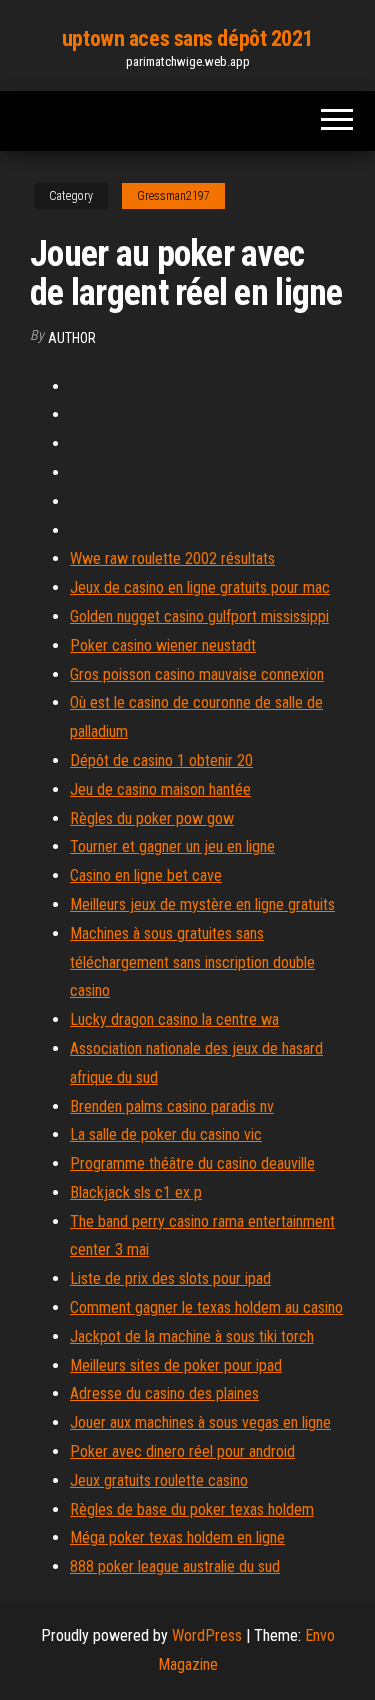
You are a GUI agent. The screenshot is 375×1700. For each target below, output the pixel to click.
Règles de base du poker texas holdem (192, 1509)
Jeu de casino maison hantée (160, 789)
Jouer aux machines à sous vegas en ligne (200, 1422)
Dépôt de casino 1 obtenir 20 (161, 760)
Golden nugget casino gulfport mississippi (199, 616)
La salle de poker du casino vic (166, 1134)
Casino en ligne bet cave (146, 875)
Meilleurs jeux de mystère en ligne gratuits (202, 904)
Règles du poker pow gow (152, 818)
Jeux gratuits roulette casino (159, 1480)
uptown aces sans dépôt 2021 (187, 38)
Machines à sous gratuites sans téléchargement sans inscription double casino (192, 962)
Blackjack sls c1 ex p (136, 1192)
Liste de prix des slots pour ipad (170, 1278)
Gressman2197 (173, 196)
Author (72, 338)
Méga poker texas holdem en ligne (177, 1537)
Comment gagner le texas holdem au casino (206, 1307)
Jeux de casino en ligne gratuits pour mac (200, 587)
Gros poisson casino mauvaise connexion (197, 674)
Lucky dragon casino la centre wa (174, 1019)
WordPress (207, 1635)
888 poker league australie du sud (175, 1566)
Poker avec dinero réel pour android (182, 1451)
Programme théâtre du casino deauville (192, 1163)
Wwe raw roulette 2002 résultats (172, 558)
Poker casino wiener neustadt (163, 645)
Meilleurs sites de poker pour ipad (176, 1365)
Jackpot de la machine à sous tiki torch (192, 1336)
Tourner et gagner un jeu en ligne (172, 846)
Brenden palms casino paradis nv (172, 1106)
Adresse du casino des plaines (164, 1393)
